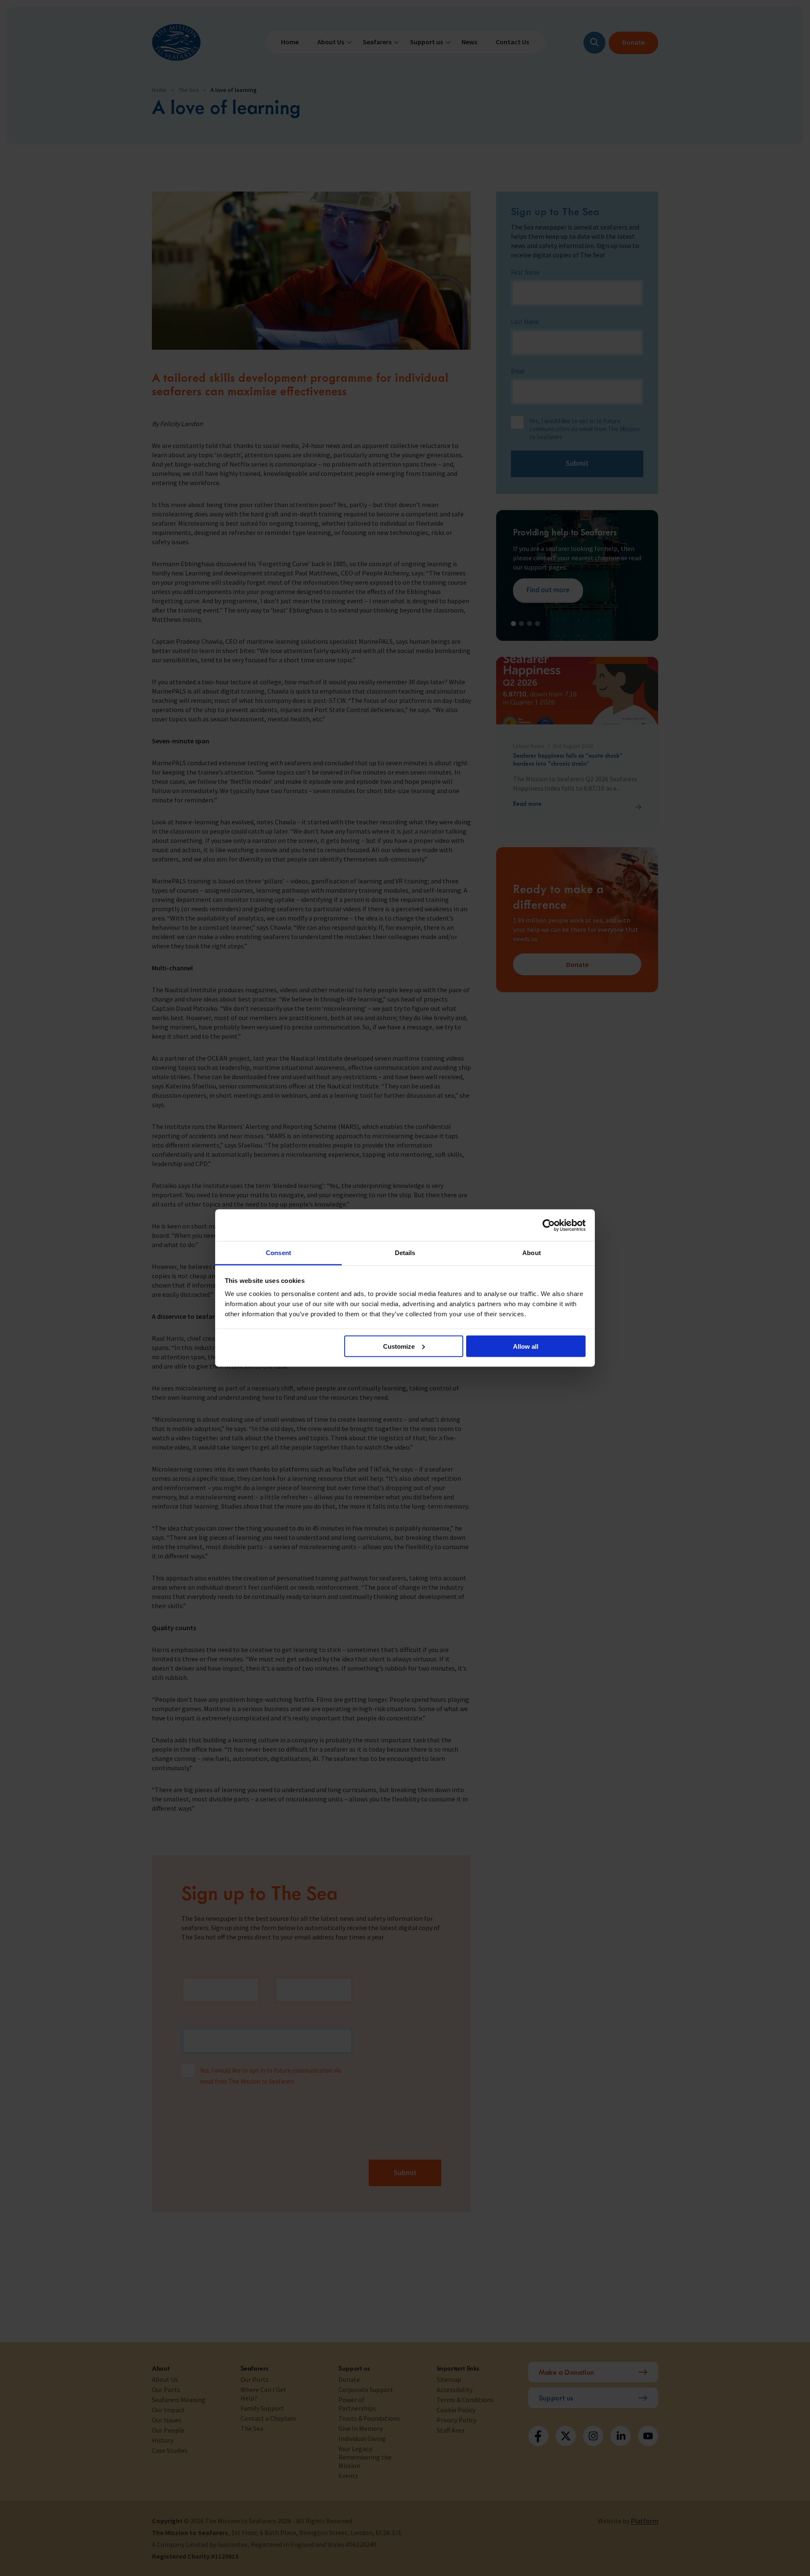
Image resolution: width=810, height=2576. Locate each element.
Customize (399, 1346)
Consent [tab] (278, 1253)
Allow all (526, 1346)
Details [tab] (405, 1253)
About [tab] (532, 1253)
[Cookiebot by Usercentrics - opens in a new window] (549, 1225)
